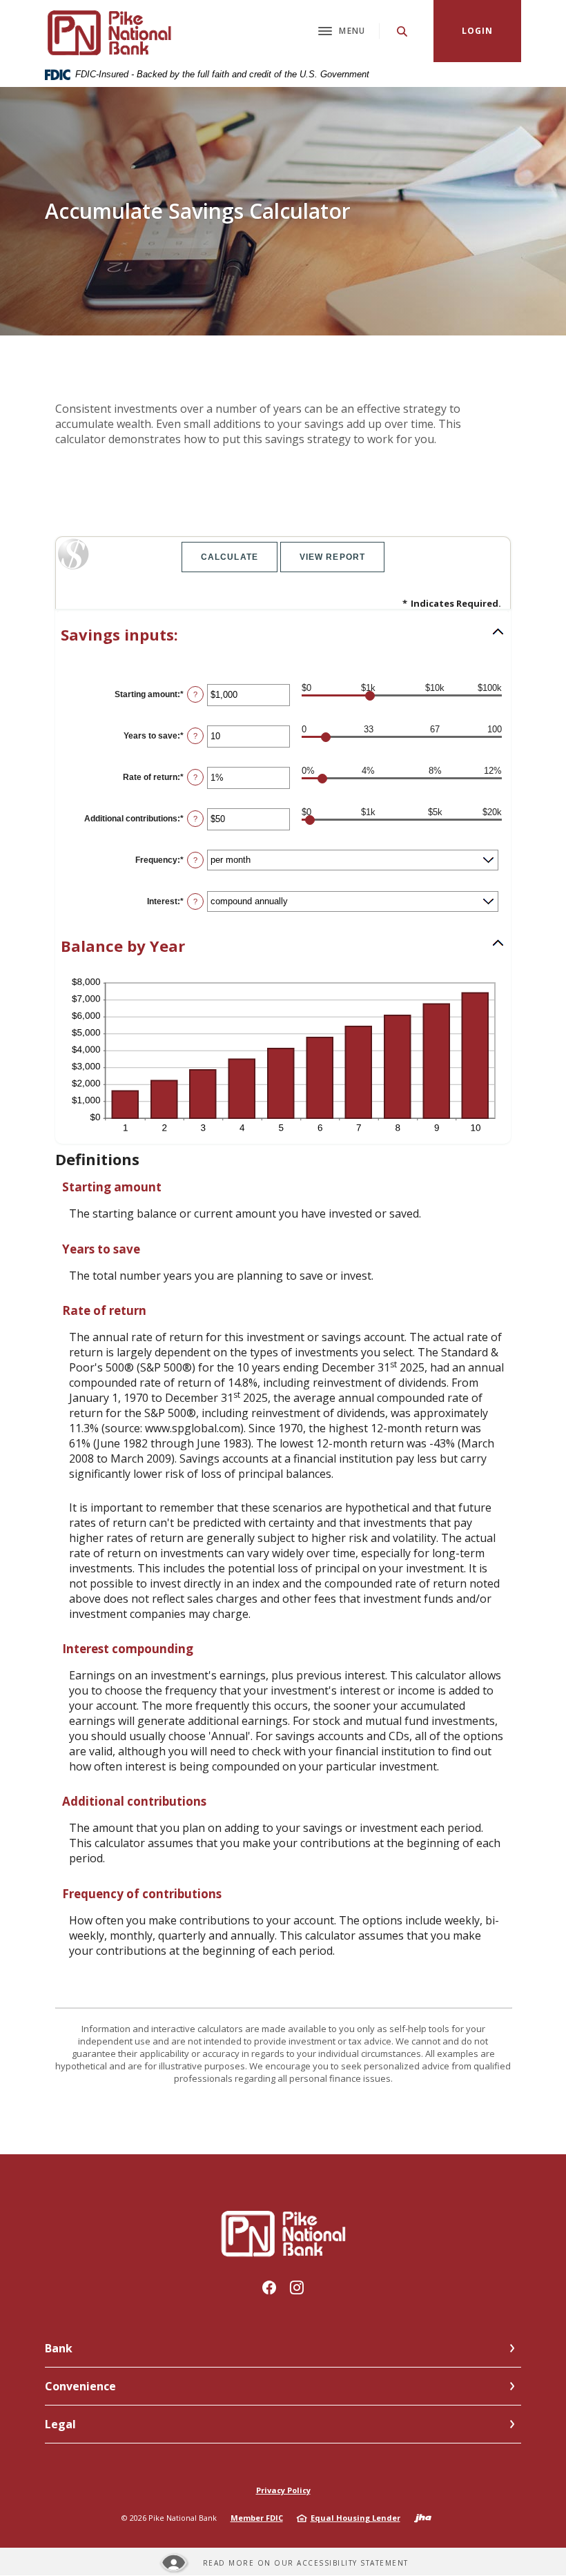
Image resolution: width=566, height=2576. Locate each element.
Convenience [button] (80, 2386)
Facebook (269, 2287)
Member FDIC (257, 2518)
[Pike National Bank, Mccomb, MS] (108, 31)
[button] (283, 635)
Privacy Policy (283, 2490)
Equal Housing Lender (355, 2518)
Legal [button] (60, 2424)
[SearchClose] (402, 31)
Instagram (297, 2287)
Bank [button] (59, 2348)
